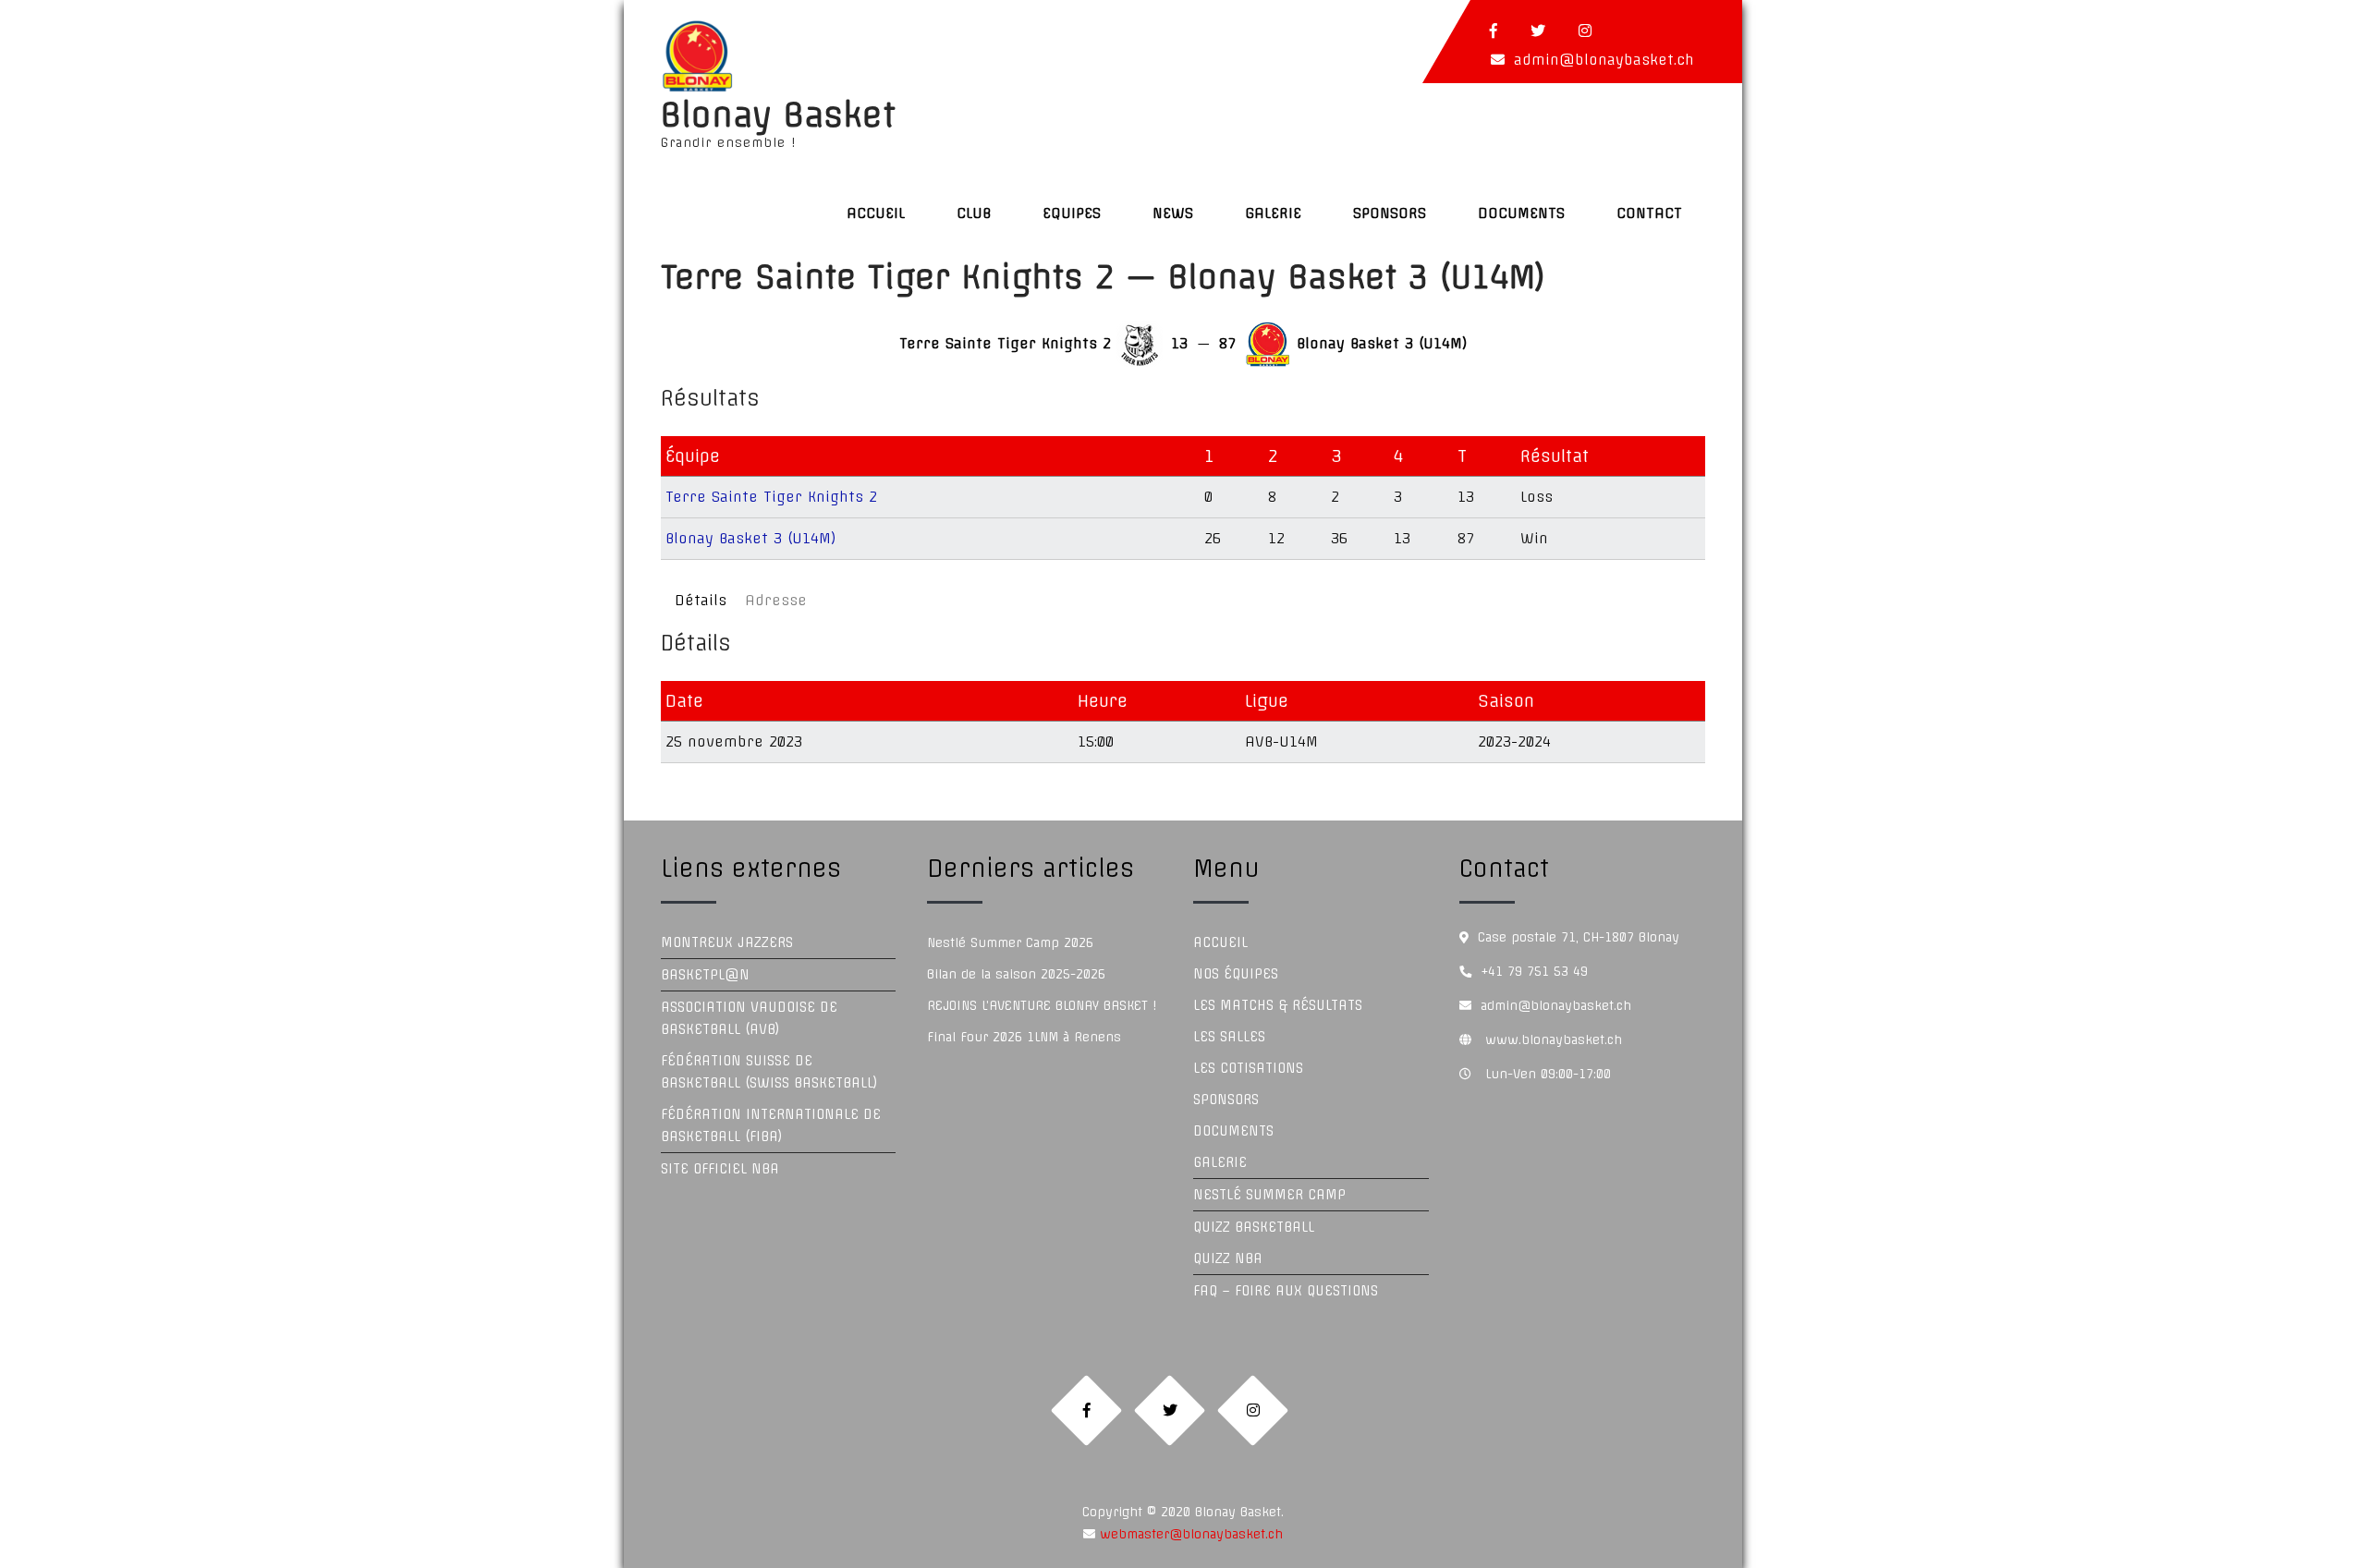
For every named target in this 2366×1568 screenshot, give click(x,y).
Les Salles (1229, 1037)
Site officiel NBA (720, 1169)
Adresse (776, 600)
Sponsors (1390, 213)
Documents (1521, 213)
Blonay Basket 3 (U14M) (751, 538)
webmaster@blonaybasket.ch (1189, 1534)
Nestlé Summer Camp (1269, 1195)
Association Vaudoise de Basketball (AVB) (749, 1018)
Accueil (876, 213)
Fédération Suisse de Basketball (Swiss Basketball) (769, 1072)
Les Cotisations (1248, 1068)
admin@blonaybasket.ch (1604, 60)
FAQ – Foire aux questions (1286, 1291)
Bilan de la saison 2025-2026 (1016, 974)
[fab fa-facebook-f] (1494, 30)
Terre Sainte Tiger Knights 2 (771, 497)
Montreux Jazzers (727, 942)
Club (974, 213)
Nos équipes (1236, 974)
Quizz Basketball (1254, 1227)
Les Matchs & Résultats (1278, 1005)
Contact (1649, 213)
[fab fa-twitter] (1538, 30)
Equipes (1072, 213)
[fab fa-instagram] (1585, 30)
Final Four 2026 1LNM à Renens (1024, 1037)
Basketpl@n (705, 975)
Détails (701, 600)
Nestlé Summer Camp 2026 (1010, 942)
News (1173, 213)
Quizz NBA (1228, 1258)
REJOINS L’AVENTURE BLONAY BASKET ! (1042, 1005)
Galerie (1273, 213)
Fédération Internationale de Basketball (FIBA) (771, 1125)
